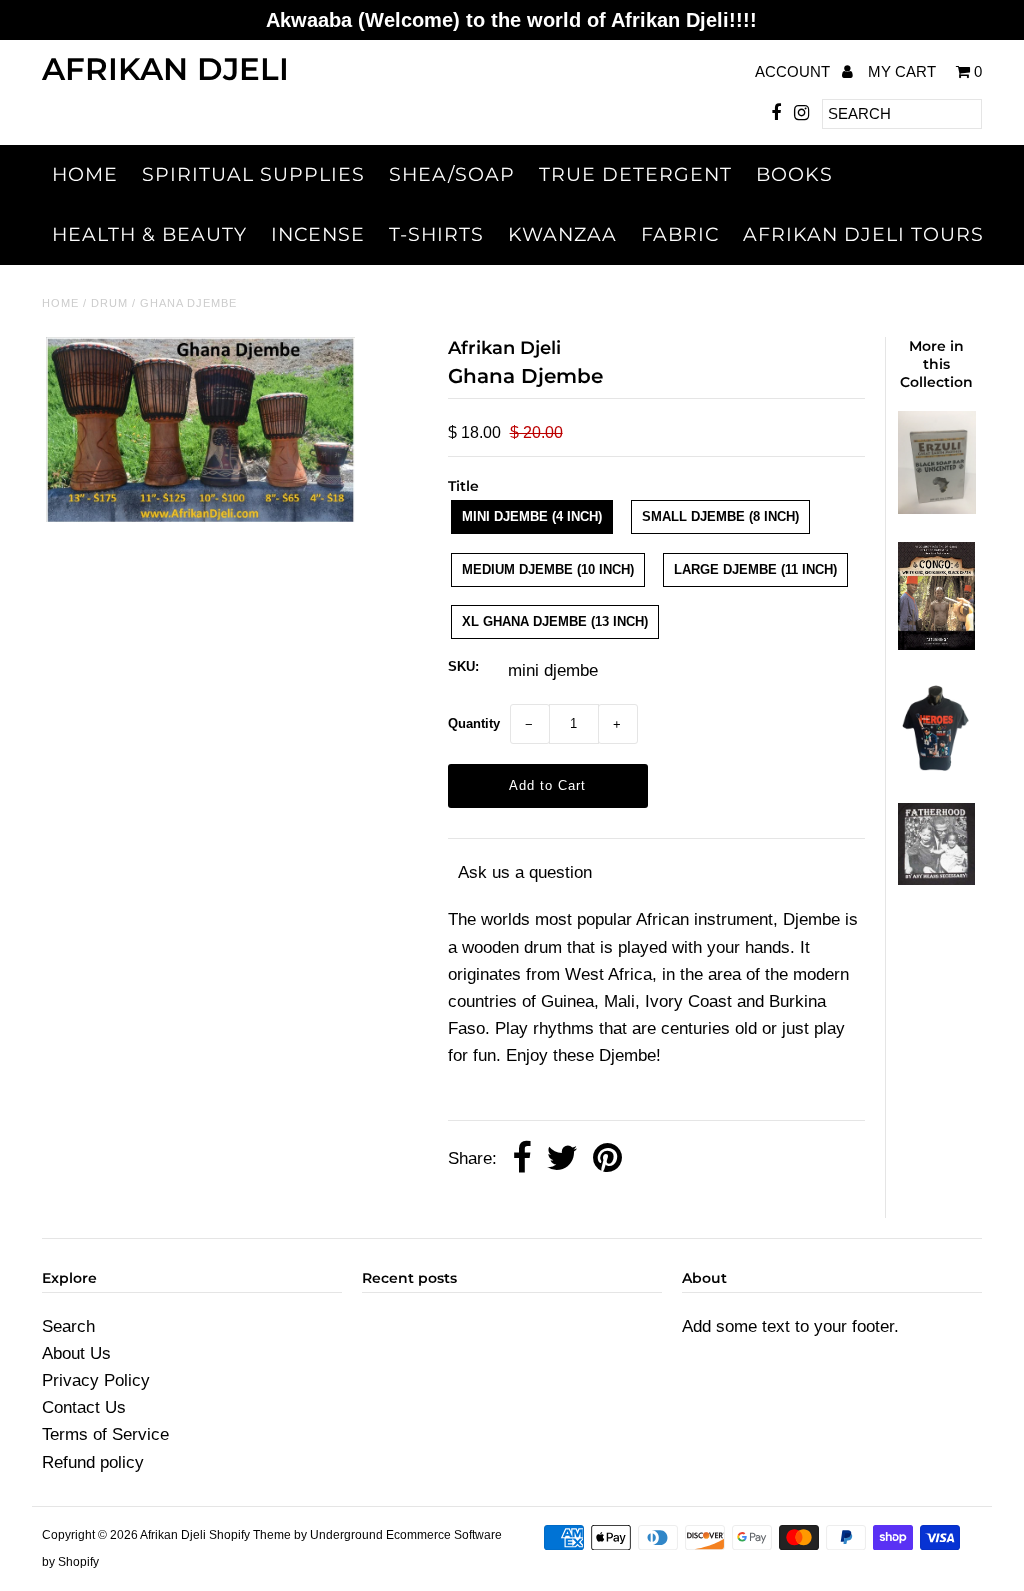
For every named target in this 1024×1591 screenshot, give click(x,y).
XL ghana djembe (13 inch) (555, 621)
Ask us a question (525, 872)
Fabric (680, 234)
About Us (76, 1353)
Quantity (474, 723)
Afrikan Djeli (165, 69)
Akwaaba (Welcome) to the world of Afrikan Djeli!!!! (511, 20)
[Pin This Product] (607, 1159)
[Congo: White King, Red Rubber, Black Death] (936, 644)
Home (85, 174)
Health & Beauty (149, 234)
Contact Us (84, 1407)
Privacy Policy (96, 1380)
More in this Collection (936, 364)
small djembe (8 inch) (720, 516)
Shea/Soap (452, 174)
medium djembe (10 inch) (548, 569)
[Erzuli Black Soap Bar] (936, 508)
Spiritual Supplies (253, 174)
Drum (109, 303)
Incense (318, 234)
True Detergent (635, 174)
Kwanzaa (562, 234)
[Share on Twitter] (562, 1159)
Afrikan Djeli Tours (863, 234)
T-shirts (436, 234)
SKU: (463, 666)
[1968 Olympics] (936, 769)
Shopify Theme (250, 1535)
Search (68, 1326)
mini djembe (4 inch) (532, 516)
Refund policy (93, 1462)
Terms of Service (105, 1434)
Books (794, 174)
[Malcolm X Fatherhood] (936, 879)
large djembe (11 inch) (755, 569)
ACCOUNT (794, 71)
